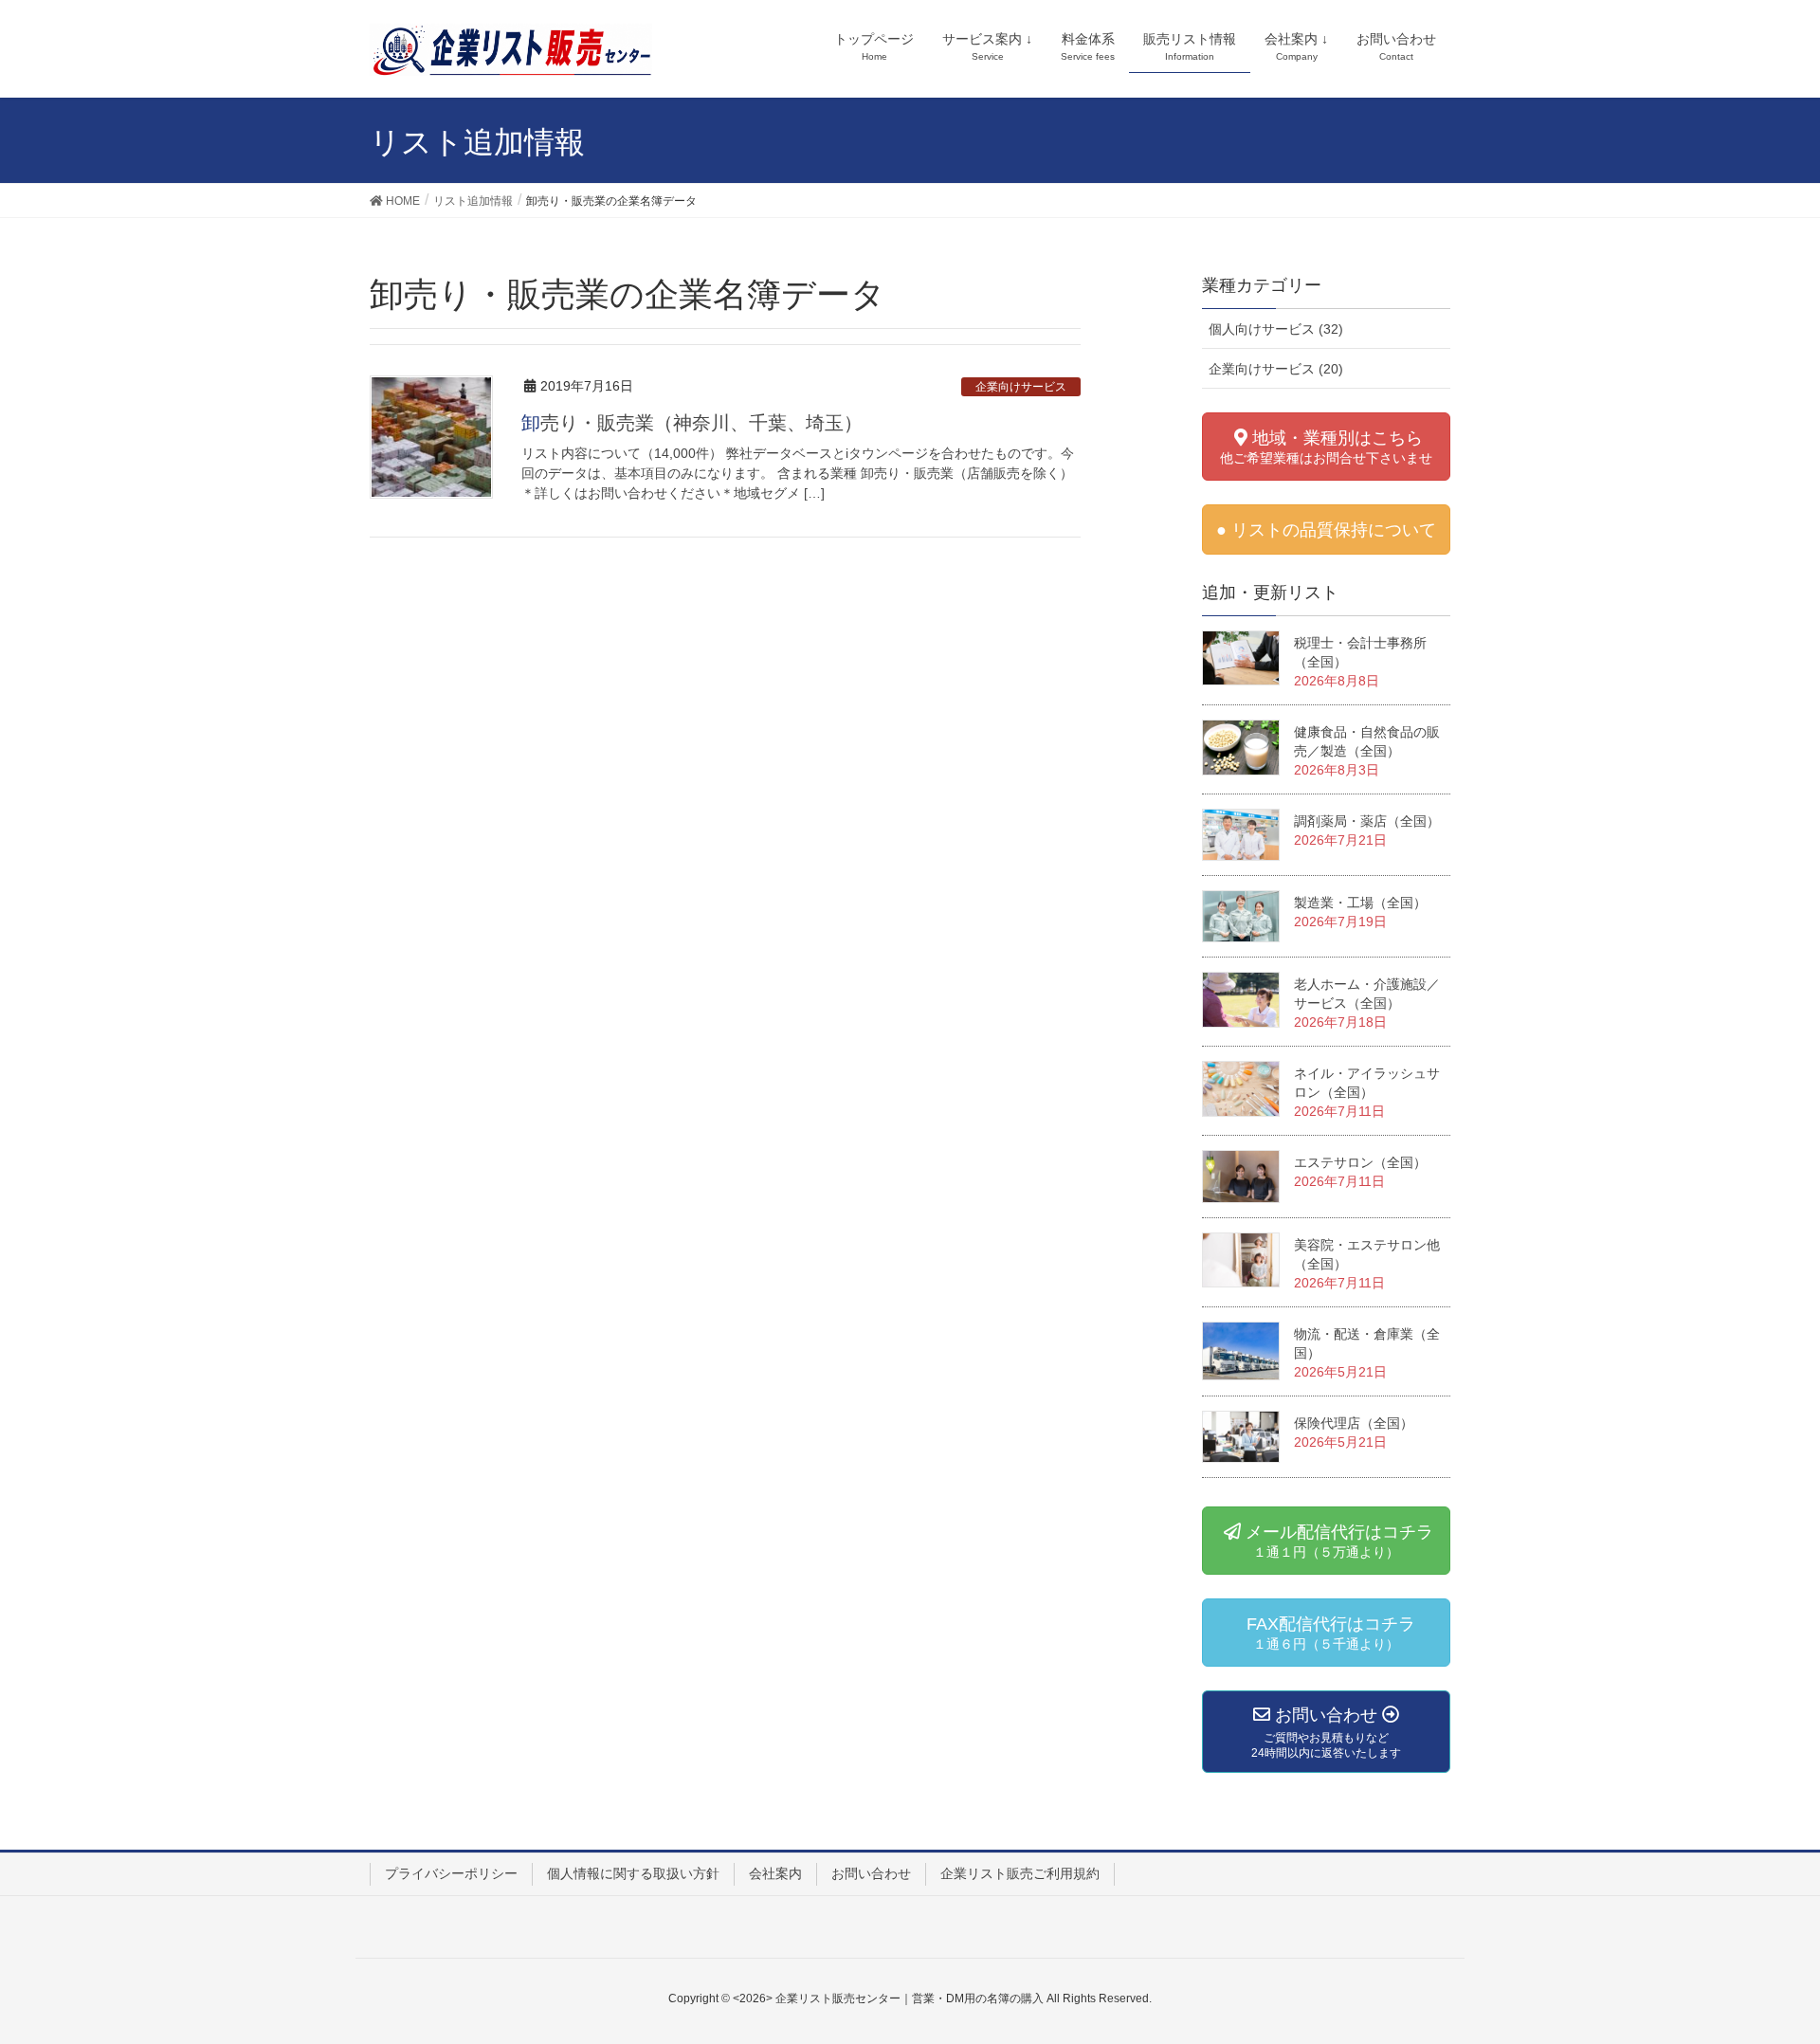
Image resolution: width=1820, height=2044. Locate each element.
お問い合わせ (871, 1873)
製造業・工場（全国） (1360, 903)
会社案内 (775, 1873)
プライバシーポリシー (451, 1873)
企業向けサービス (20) (1276, 369)
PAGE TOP (1784, 1957)
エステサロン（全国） (1360, 1162)
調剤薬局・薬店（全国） (1367, 821)
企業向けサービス (1021, 387)
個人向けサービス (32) (1276, 329)
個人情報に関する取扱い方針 (633, 1873)
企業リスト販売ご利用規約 (1020, 1873)
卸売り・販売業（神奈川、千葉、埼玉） (692, 423)
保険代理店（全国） (1354, 1423)
